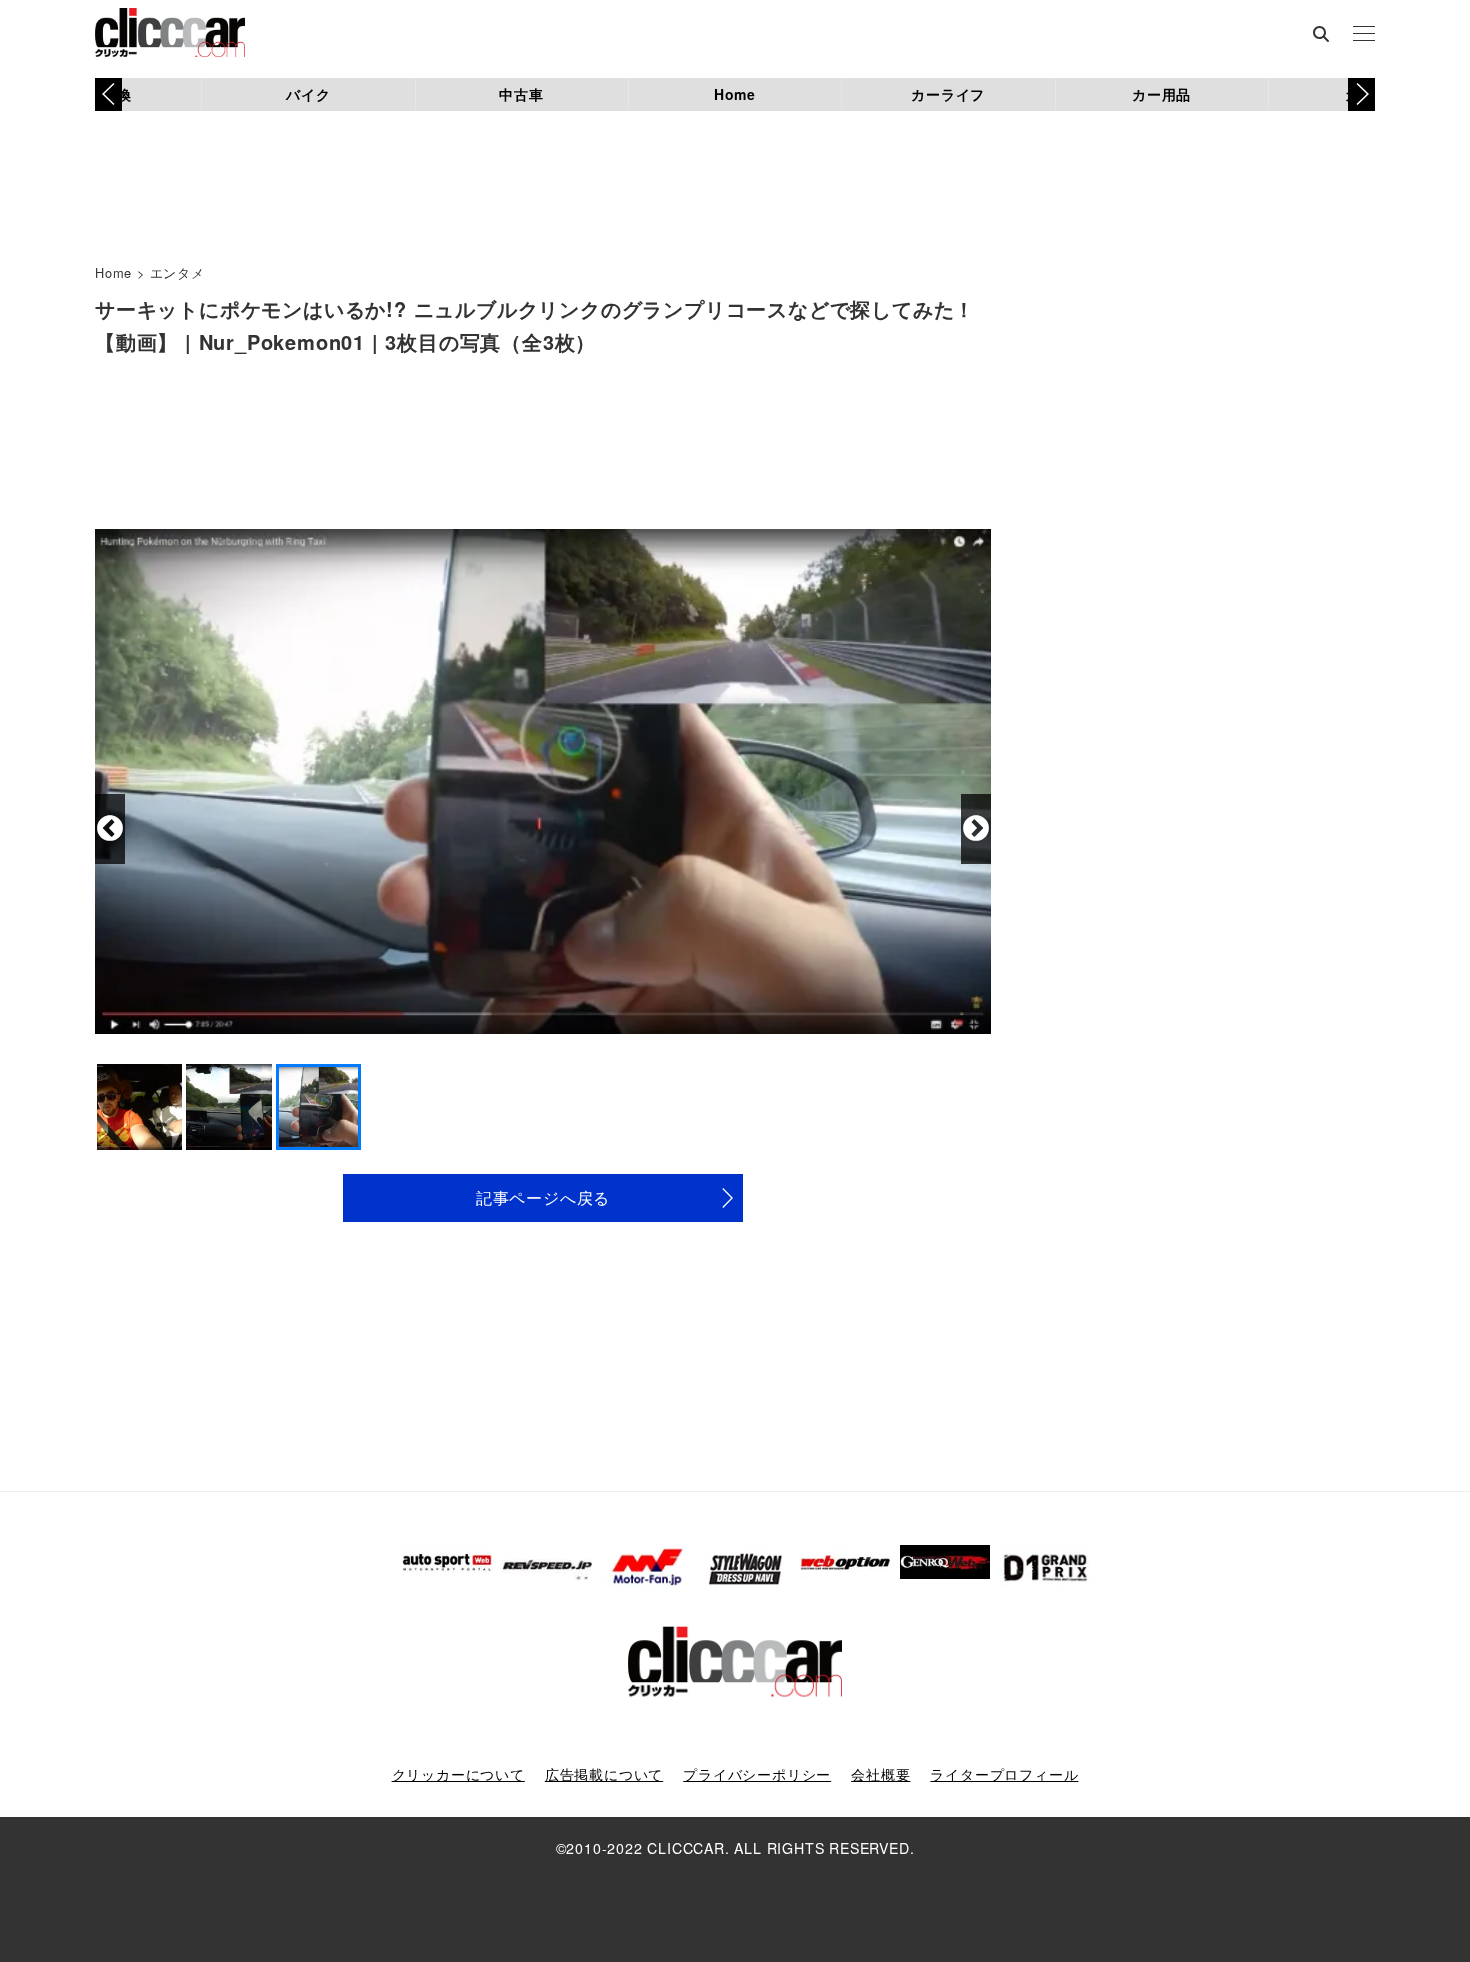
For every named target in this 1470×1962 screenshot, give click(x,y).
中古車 (521, 94)
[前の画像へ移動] (110, 829)
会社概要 (880, 1774)
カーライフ (948, 94)
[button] (1361, 94)
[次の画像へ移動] (976, 829)
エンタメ (177, 272)
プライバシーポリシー (757, 1774)
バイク (308, 94)
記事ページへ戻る (543, 1197)
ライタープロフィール (1004, 1774)
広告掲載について (604, 1774)
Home (735, 94)
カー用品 (1161, 94)
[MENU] (1364, 35)
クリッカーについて (458, 1774)
